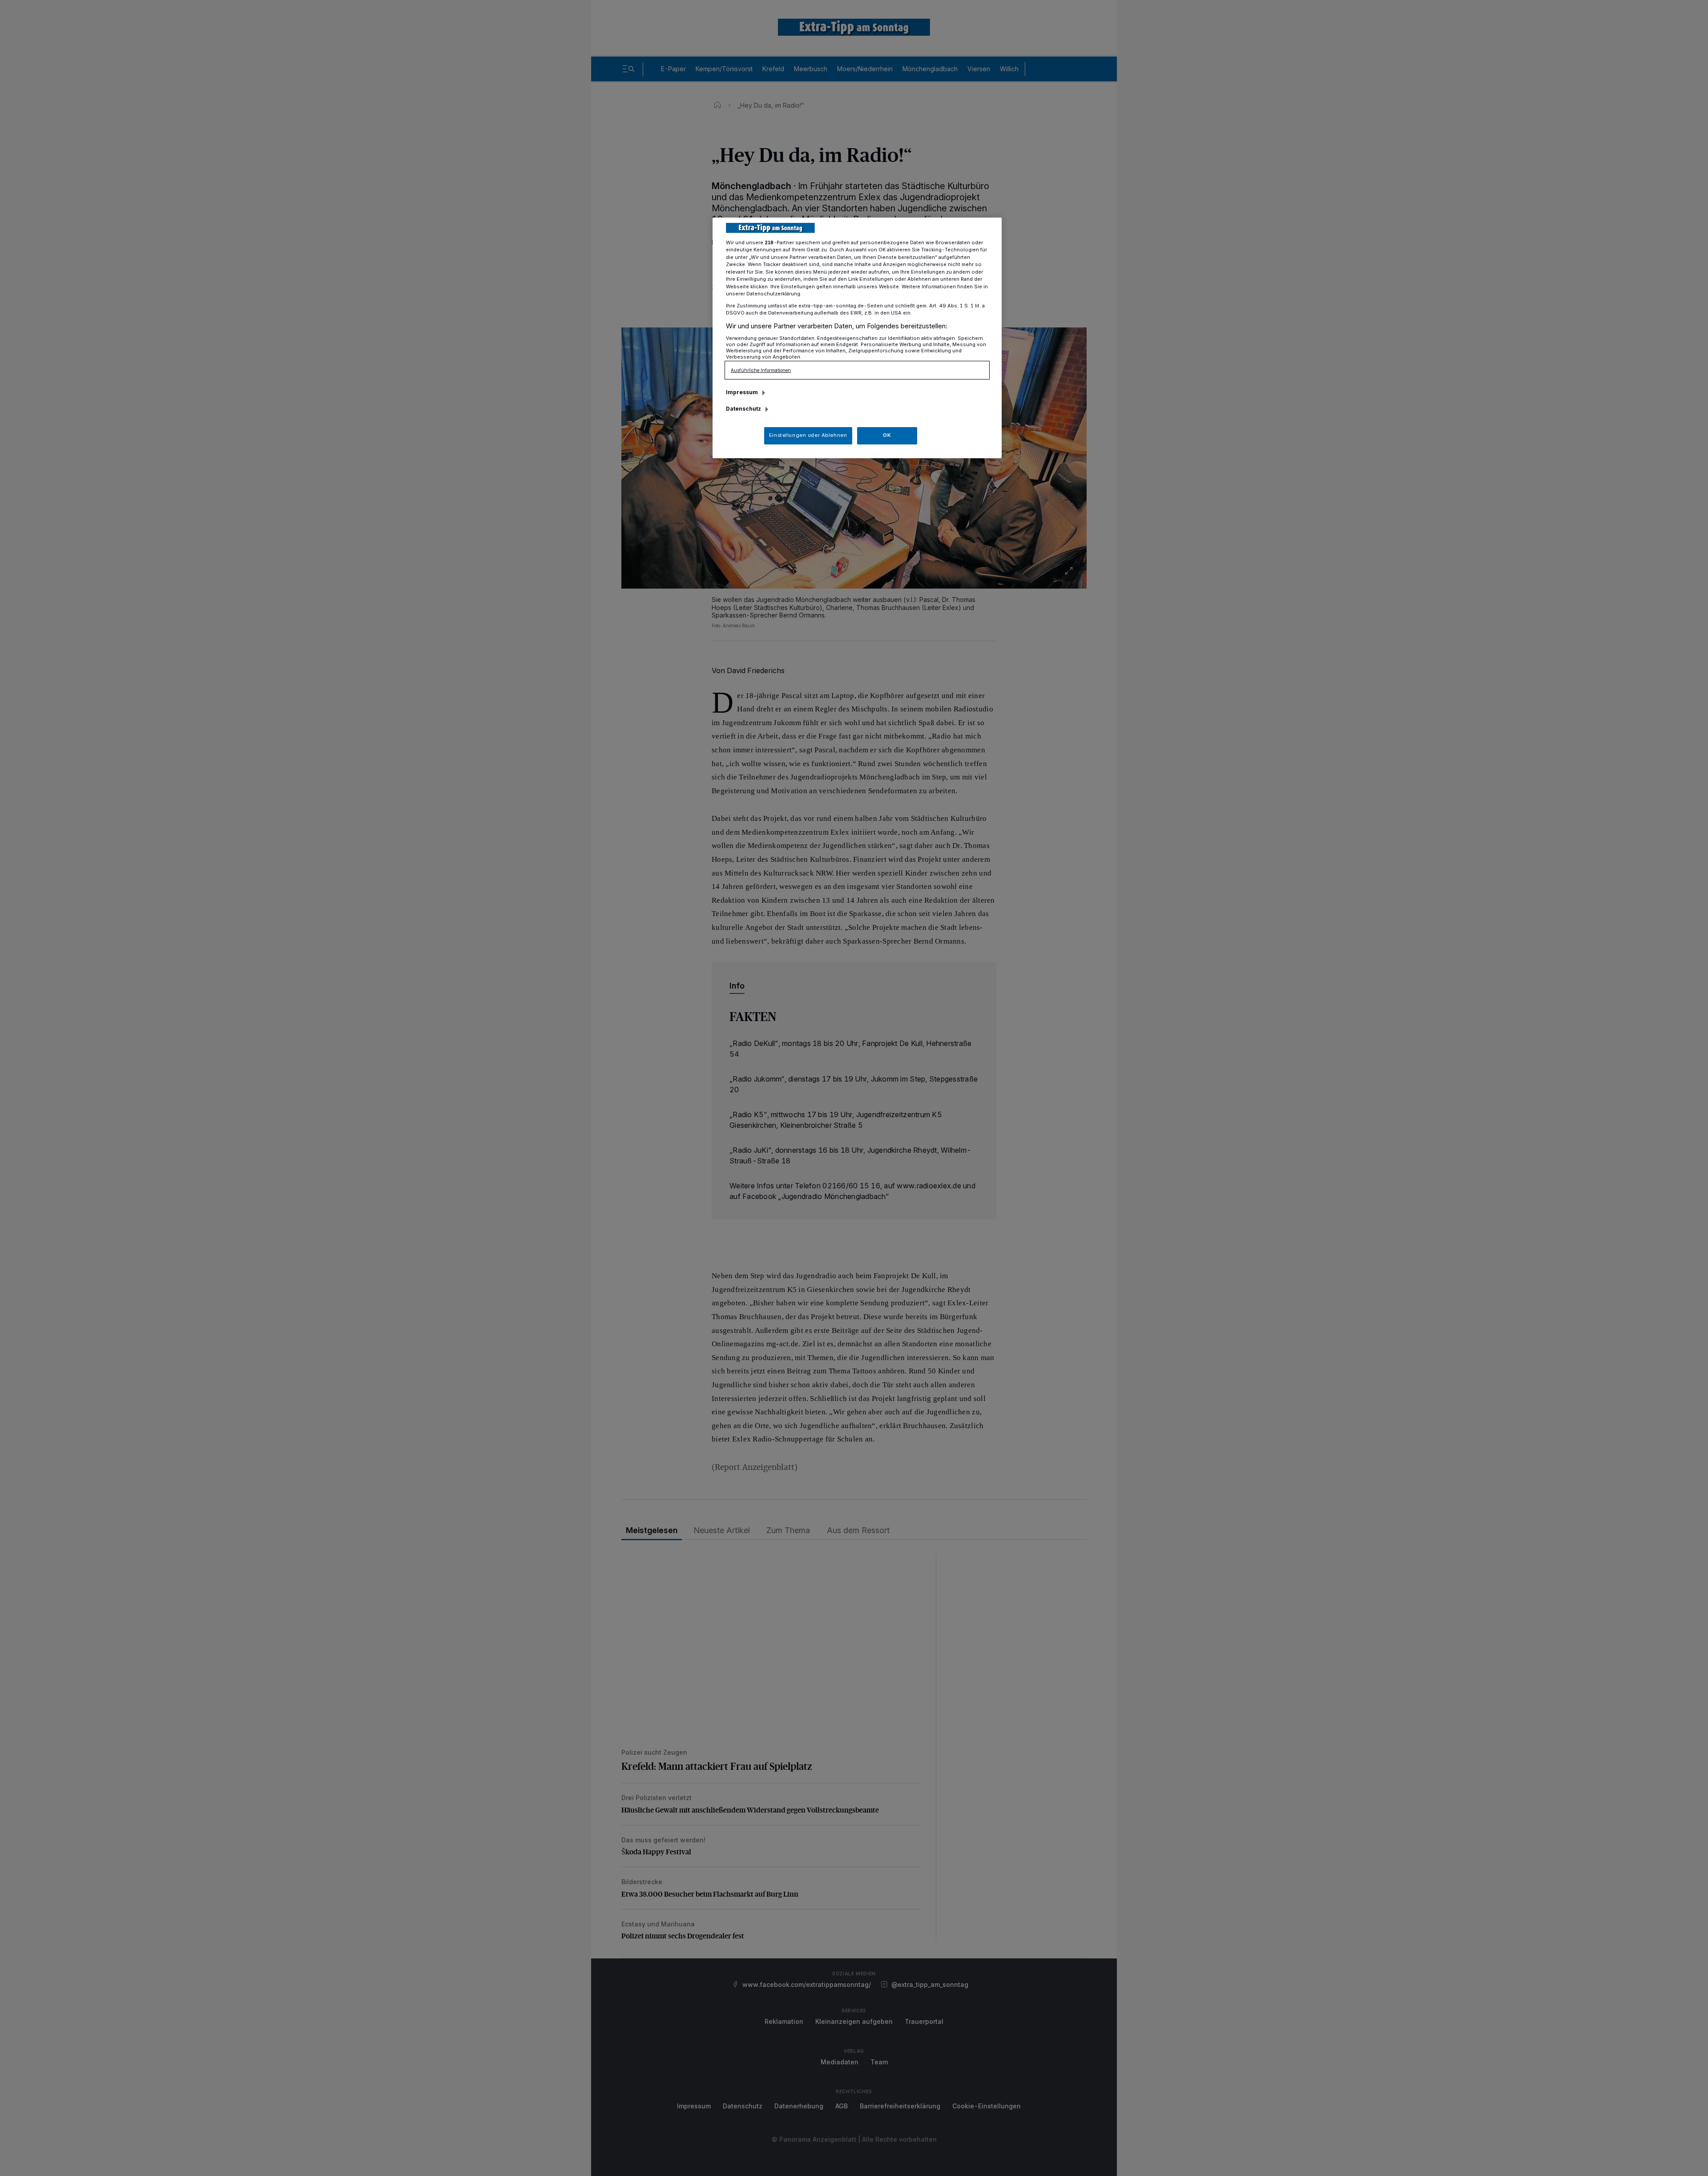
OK (887, 435)
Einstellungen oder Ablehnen (808, 435)
